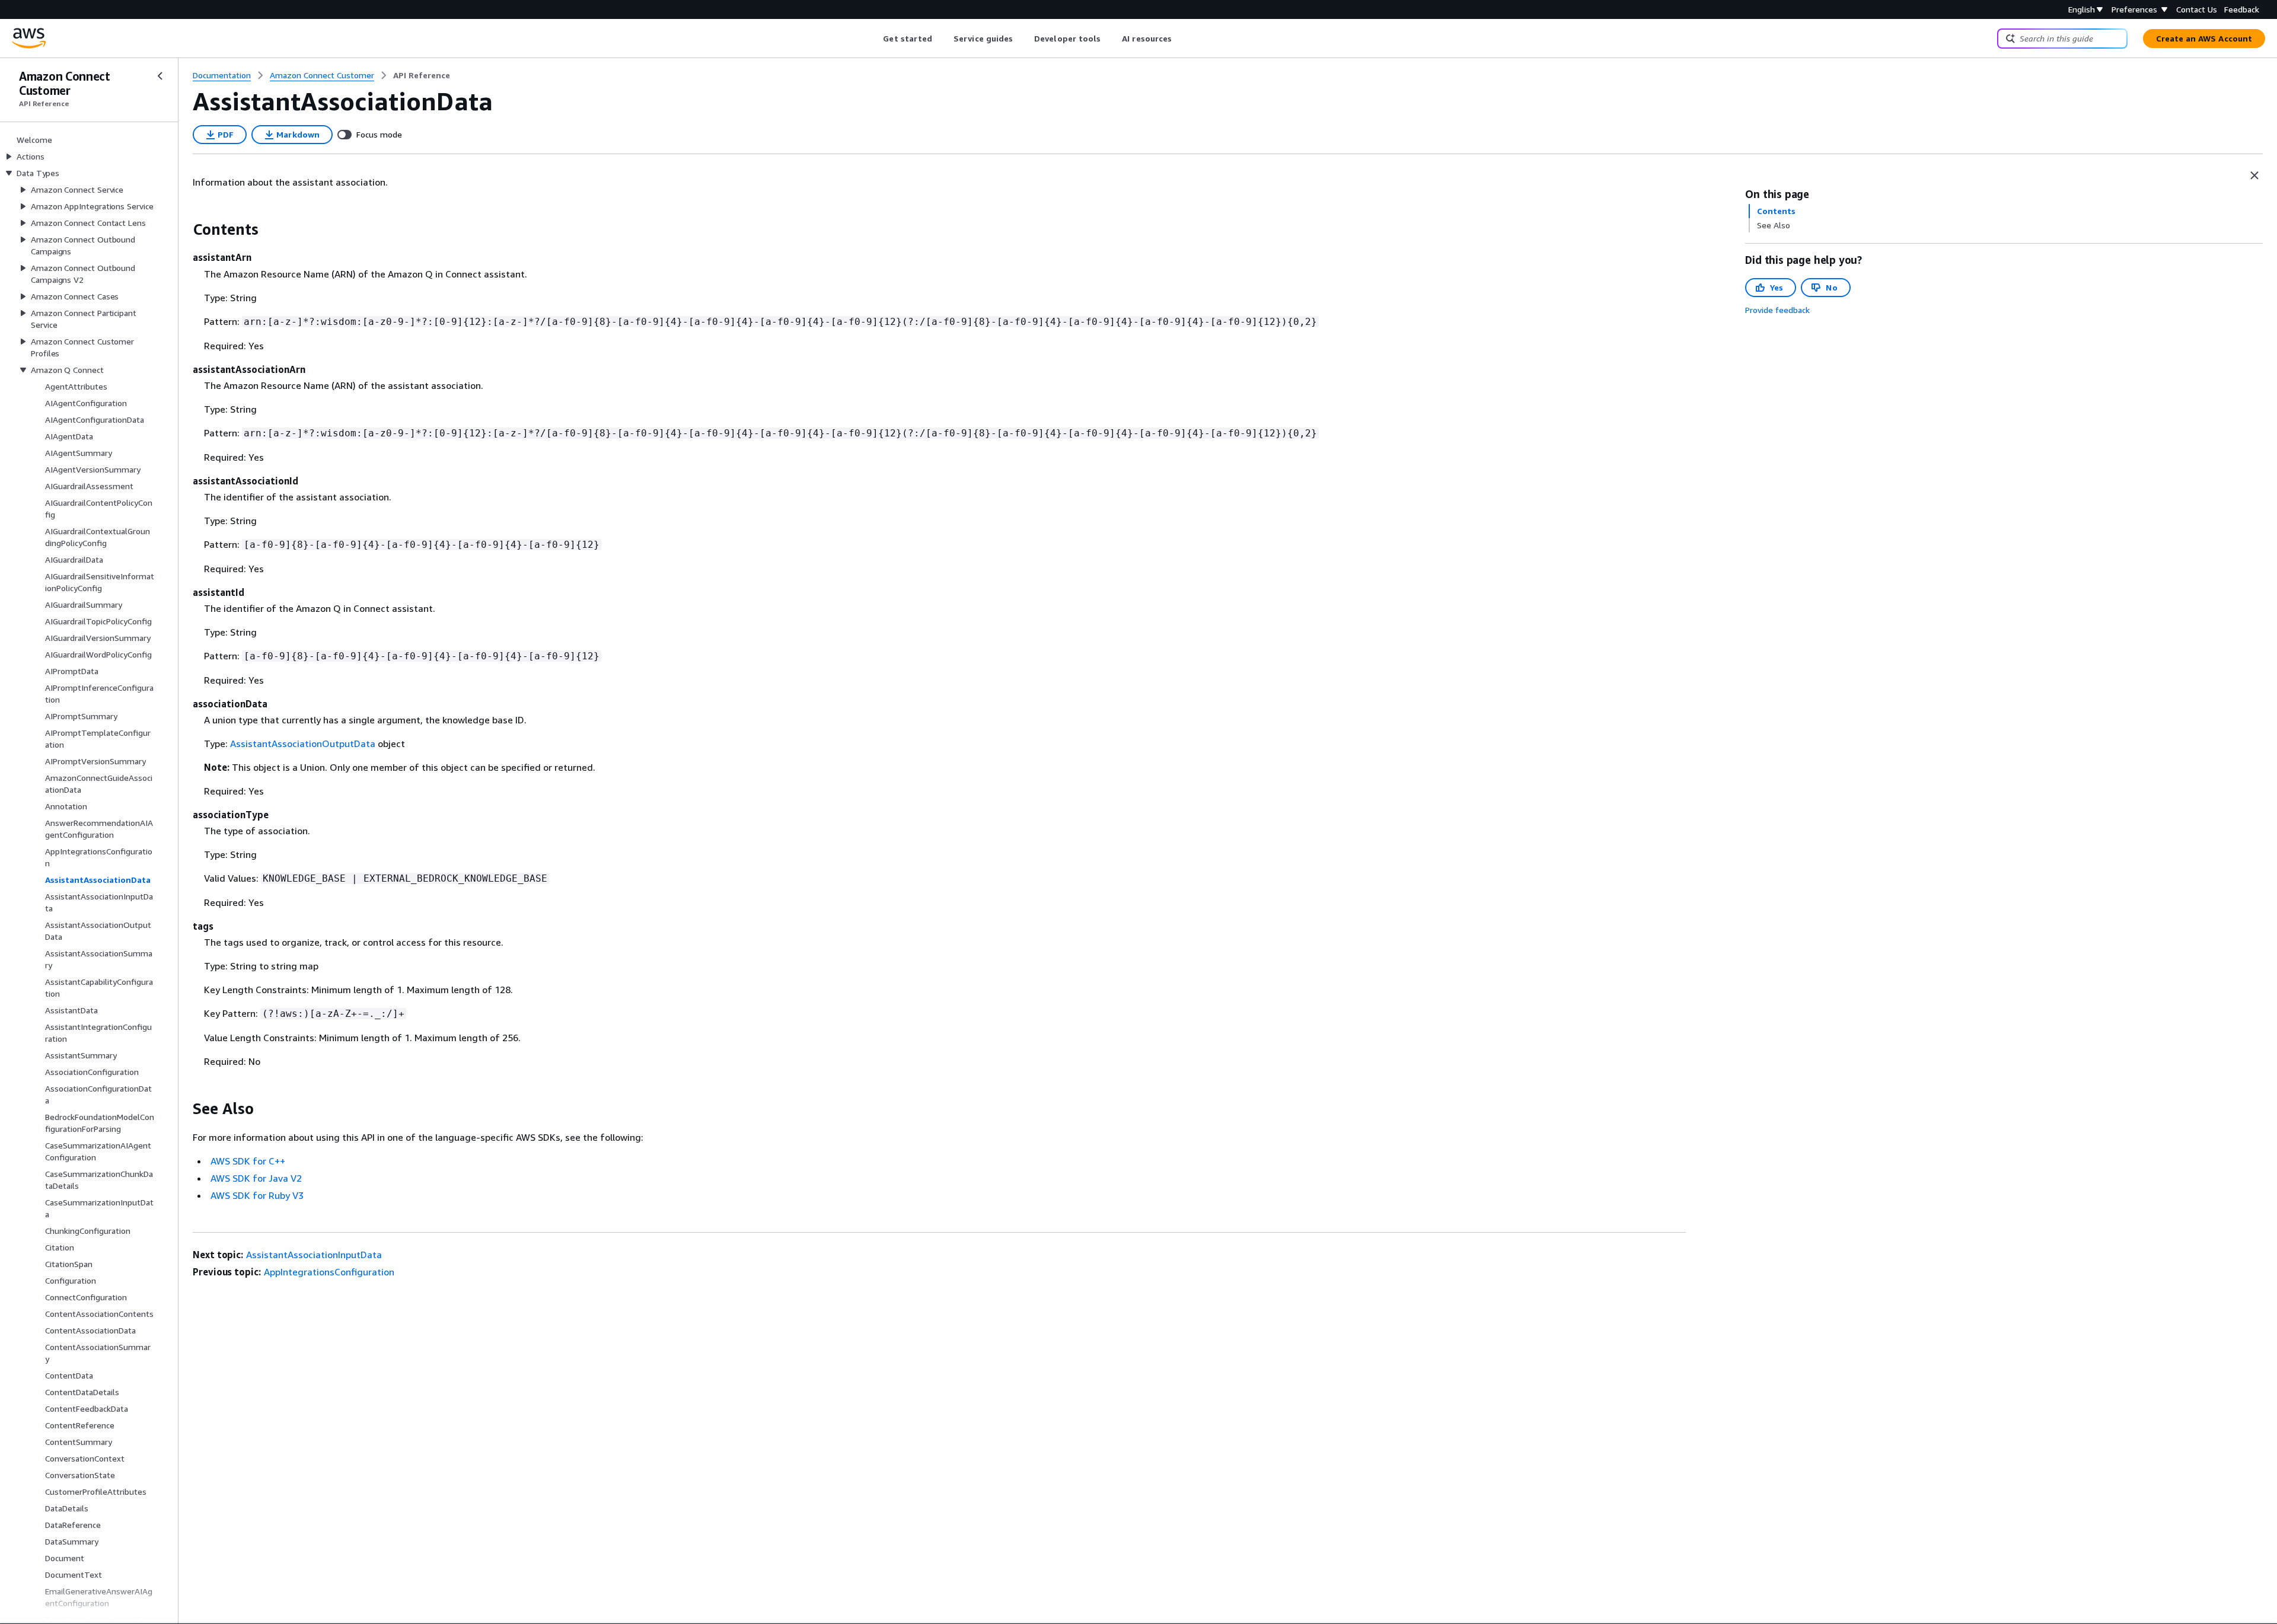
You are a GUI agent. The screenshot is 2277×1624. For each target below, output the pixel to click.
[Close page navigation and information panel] (2254, 176)
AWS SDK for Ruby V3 (257, 1195)
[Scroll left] (874, 39)
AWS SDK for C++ (248, 1161)
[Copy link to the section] (183, 229)
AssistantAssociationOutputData (303, 744)
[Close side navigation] (160, 76)
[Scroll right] (1181, 39)
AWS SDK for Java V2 (256, 1178)
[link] (422, 75)
